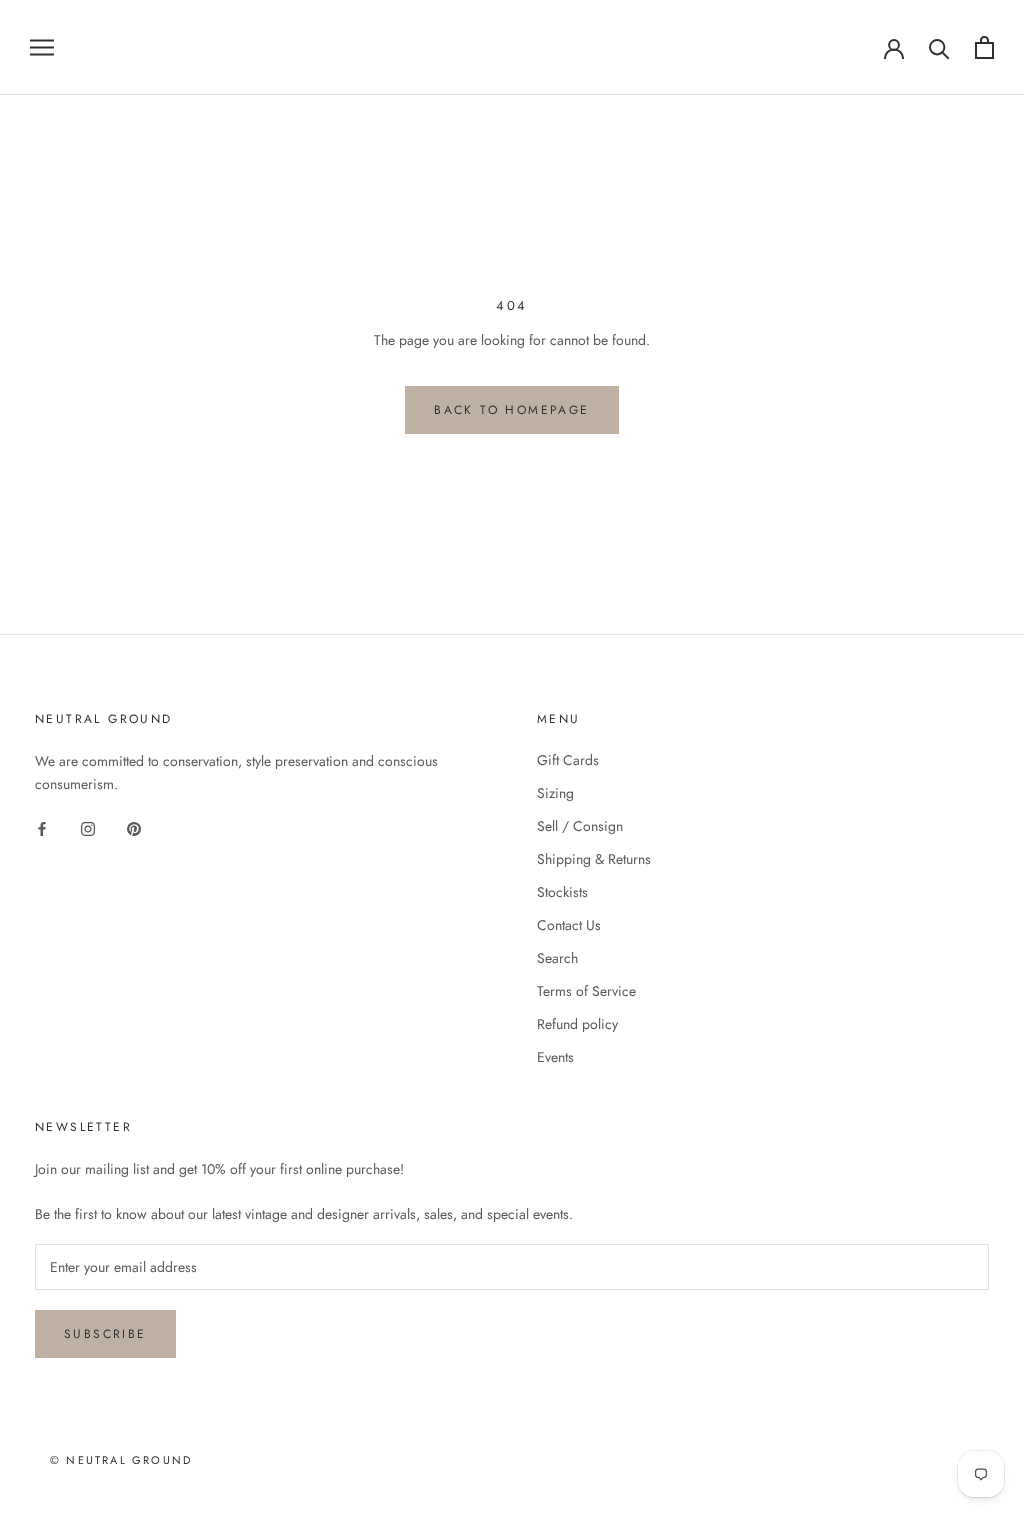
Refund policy (577, 1024)
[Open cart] (984, 47)
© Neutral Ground (121, 1460)
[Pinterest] (134, 827)
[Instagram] (88, 827)
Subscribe (105, 1334)
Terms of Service (586, 991)
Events (555, 1057)
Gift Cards (568, 760)
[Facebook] (42, 827)
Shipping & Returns (594, 859)
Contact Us (569, 925)
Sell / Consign (580, 826)
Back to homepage (511, 410)
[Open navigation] (42, 47)
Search (557, 958)
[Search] (939, 47)
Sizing (555, 793)
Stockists (562, 892)
